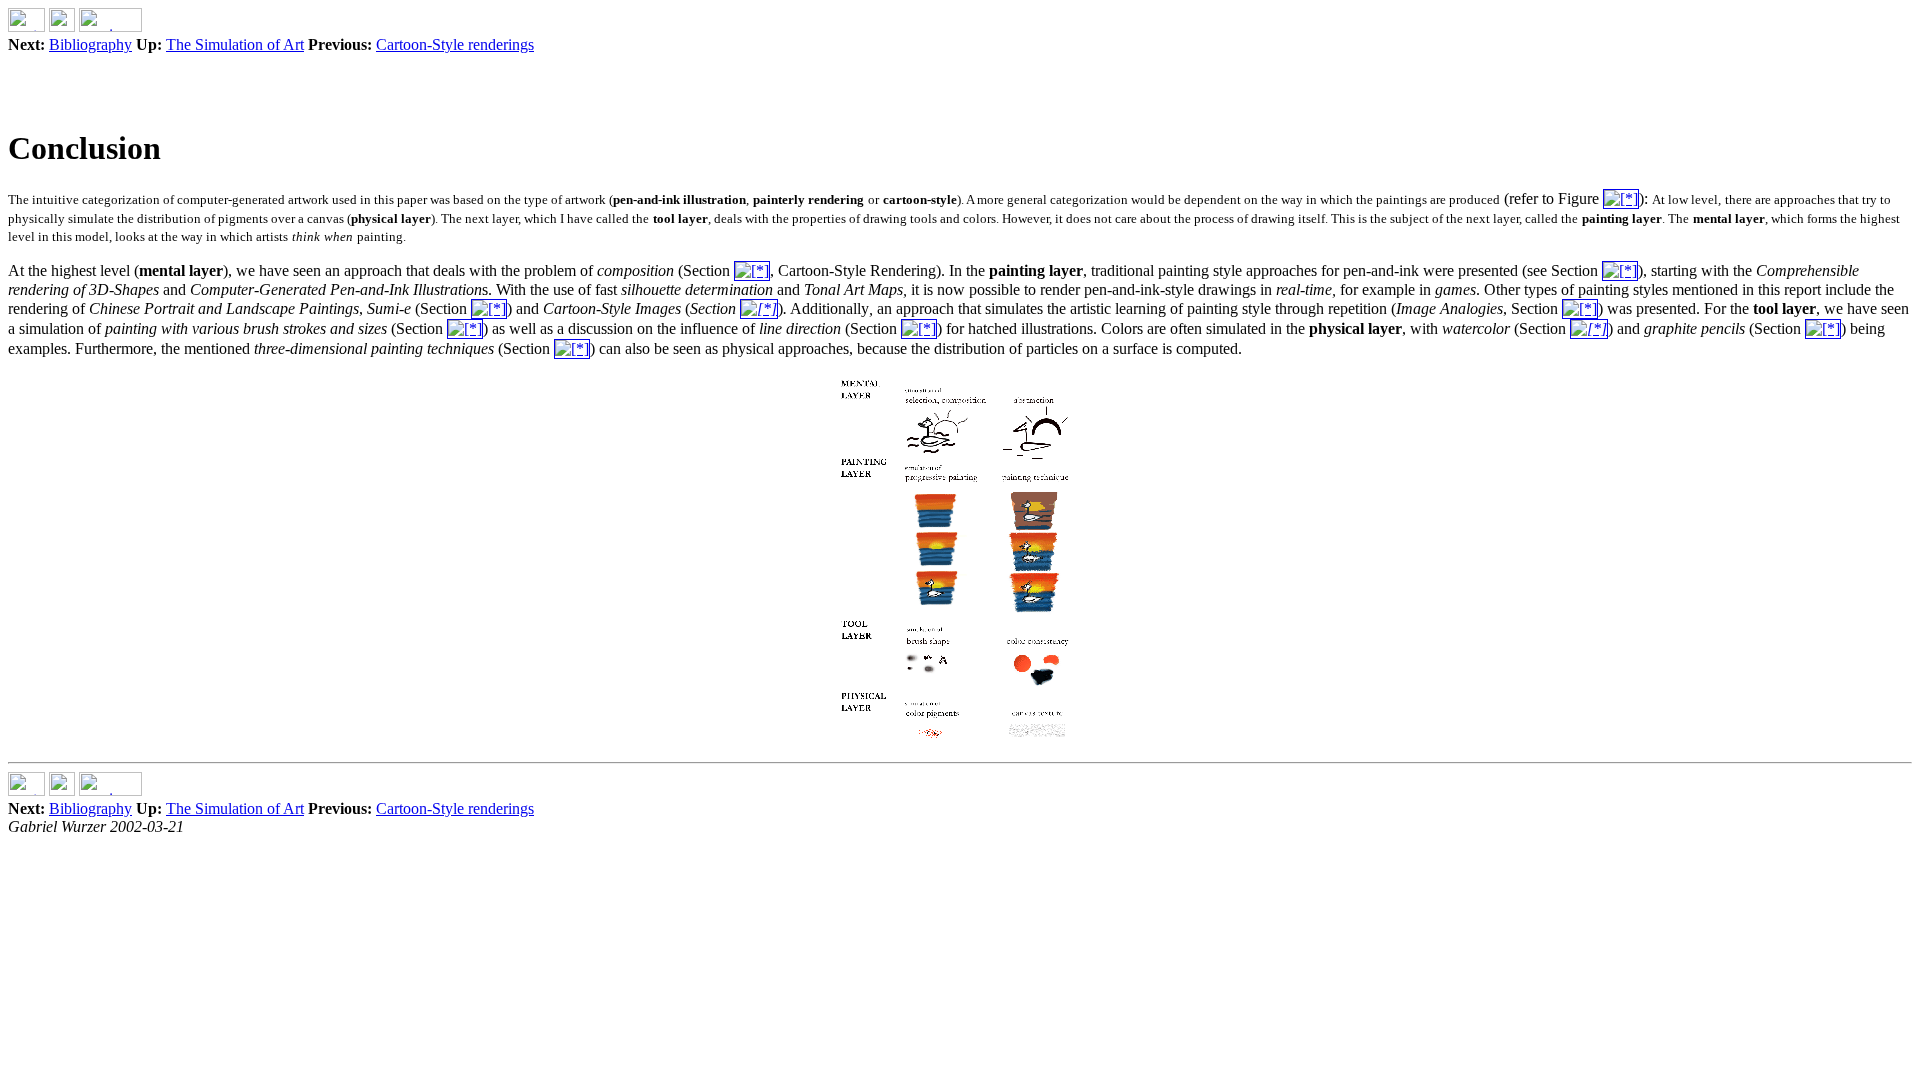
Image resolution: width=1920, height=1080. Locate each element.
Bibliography (90, 44)
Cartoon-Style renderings (455, 44)
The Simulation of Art (235, 44)
